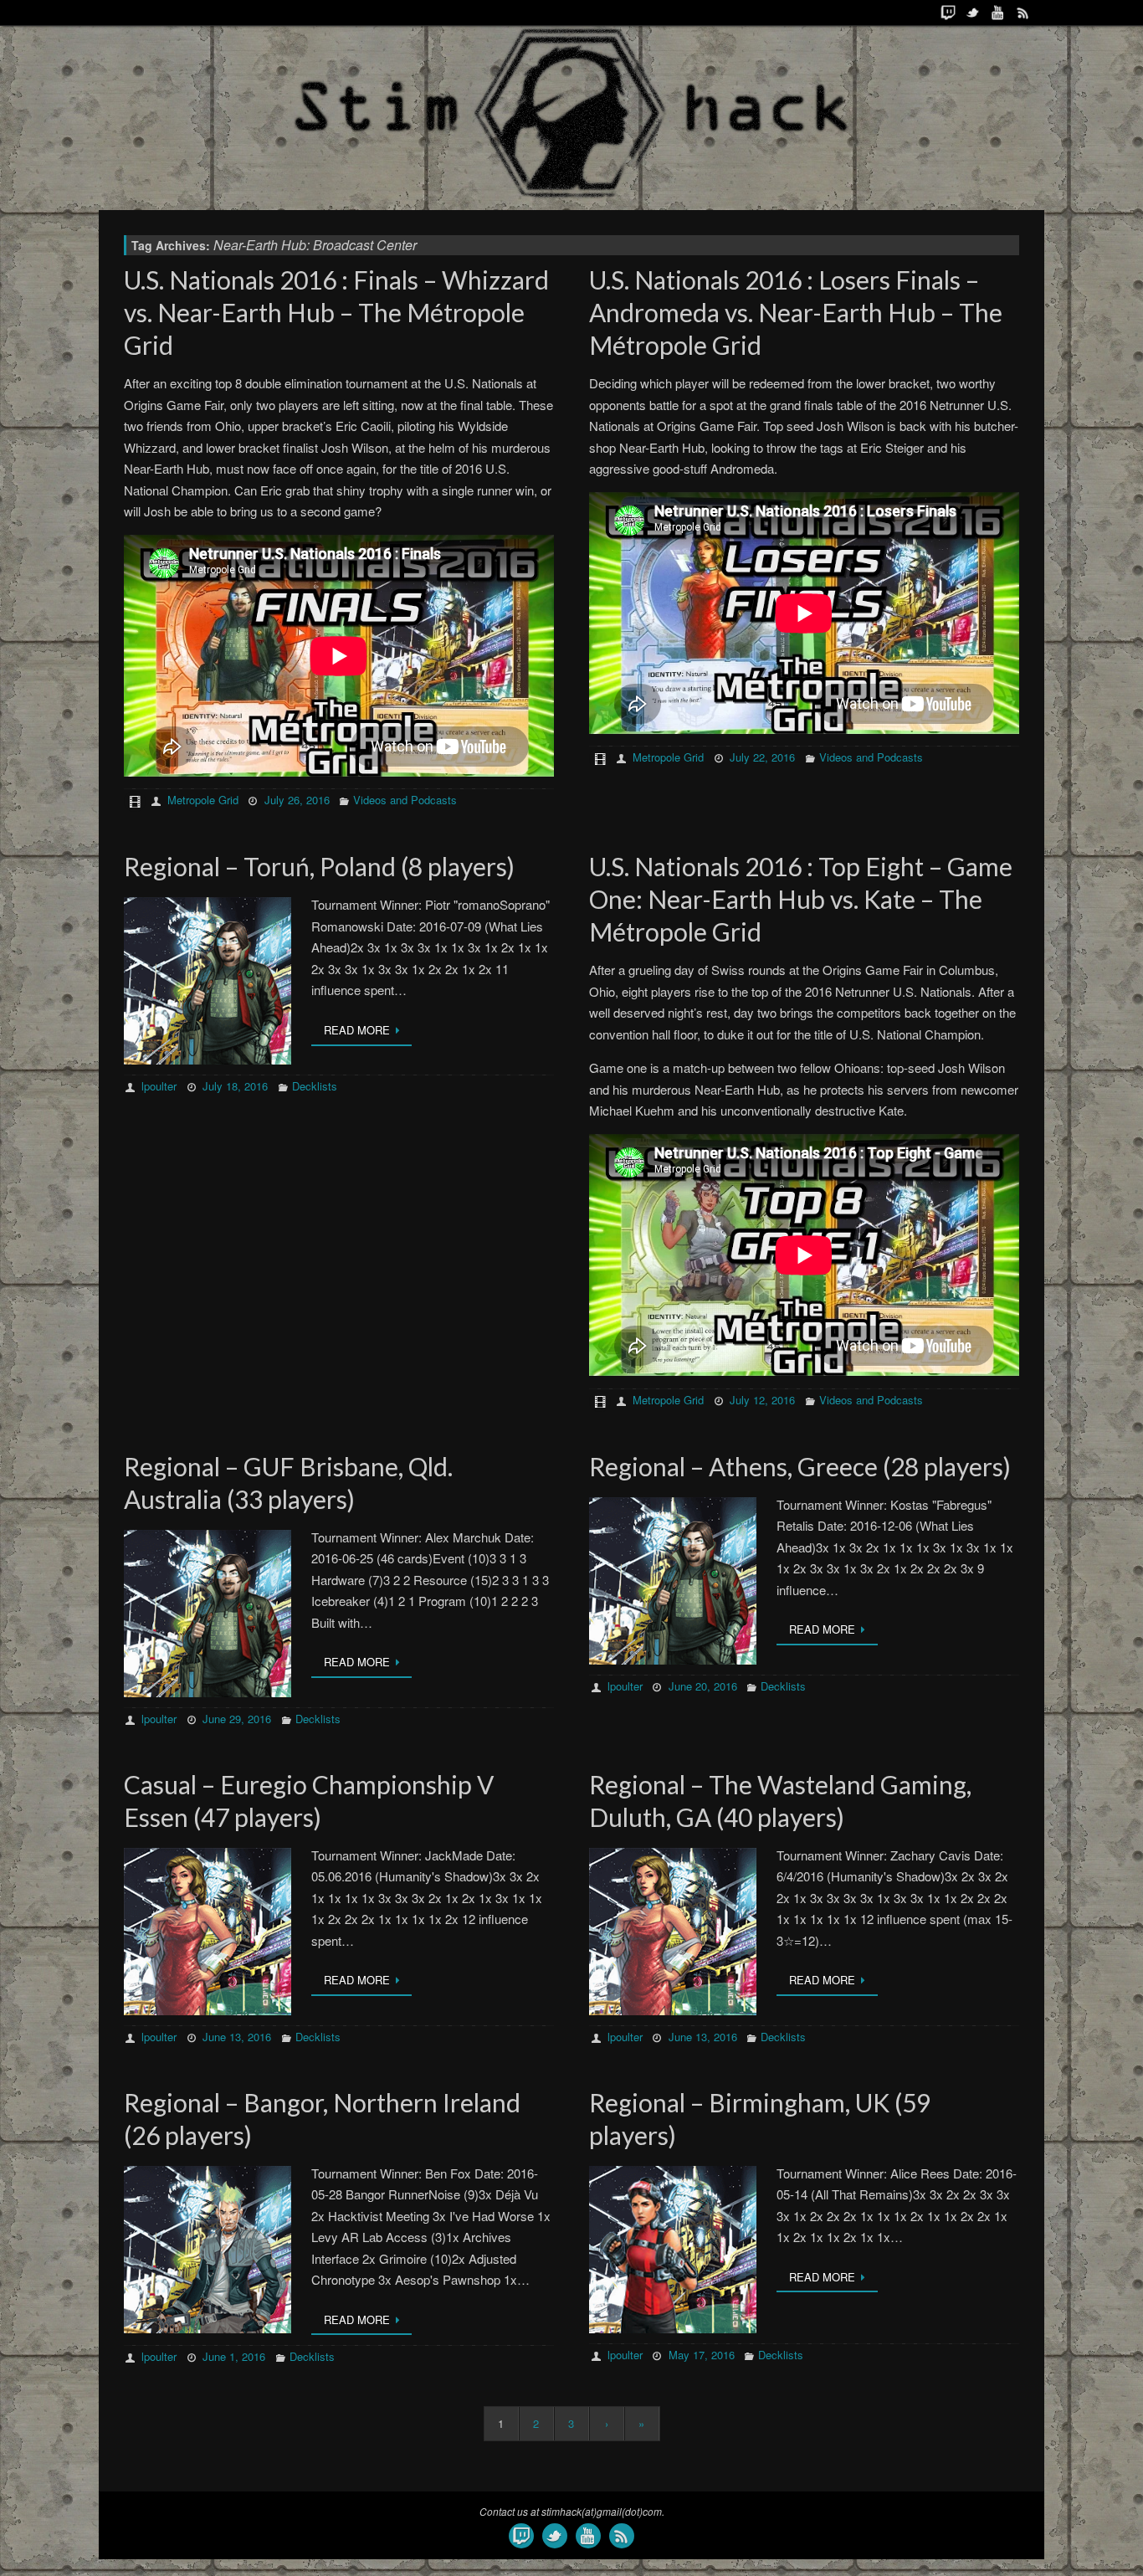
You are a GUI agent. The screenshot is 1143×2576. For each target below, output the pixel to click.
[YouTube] (998, 13)
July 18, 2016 (235, 1086)
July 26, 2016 (297, 800)
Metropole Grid (203, 800)
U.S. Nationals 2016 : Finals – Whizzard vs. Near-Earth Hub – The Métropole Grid (336, 312)
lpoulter (159, 1086)
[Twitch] (948, 13)
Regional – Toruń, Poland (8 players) (319, 866)
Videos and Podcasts (405, 800)
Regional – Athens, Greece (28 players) (800, 1466)
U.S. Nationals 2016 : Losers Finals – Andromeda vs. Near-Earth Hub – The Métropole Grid (796, 312)
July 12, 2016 (762, 1400)
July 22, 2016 (762, 757)
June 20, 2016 (703, 1686)
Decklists (315, 1086)
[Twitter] (973, 13)
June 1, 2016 (234, 2356)
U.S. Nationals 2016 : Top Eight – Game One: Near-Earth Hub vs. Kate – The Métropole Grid (801, 899)
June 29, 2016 (237, 1719)
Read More (357, 1030)
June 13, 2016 (237, 2037)
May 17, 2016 (702, 2355)
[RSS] (1023, 13)
